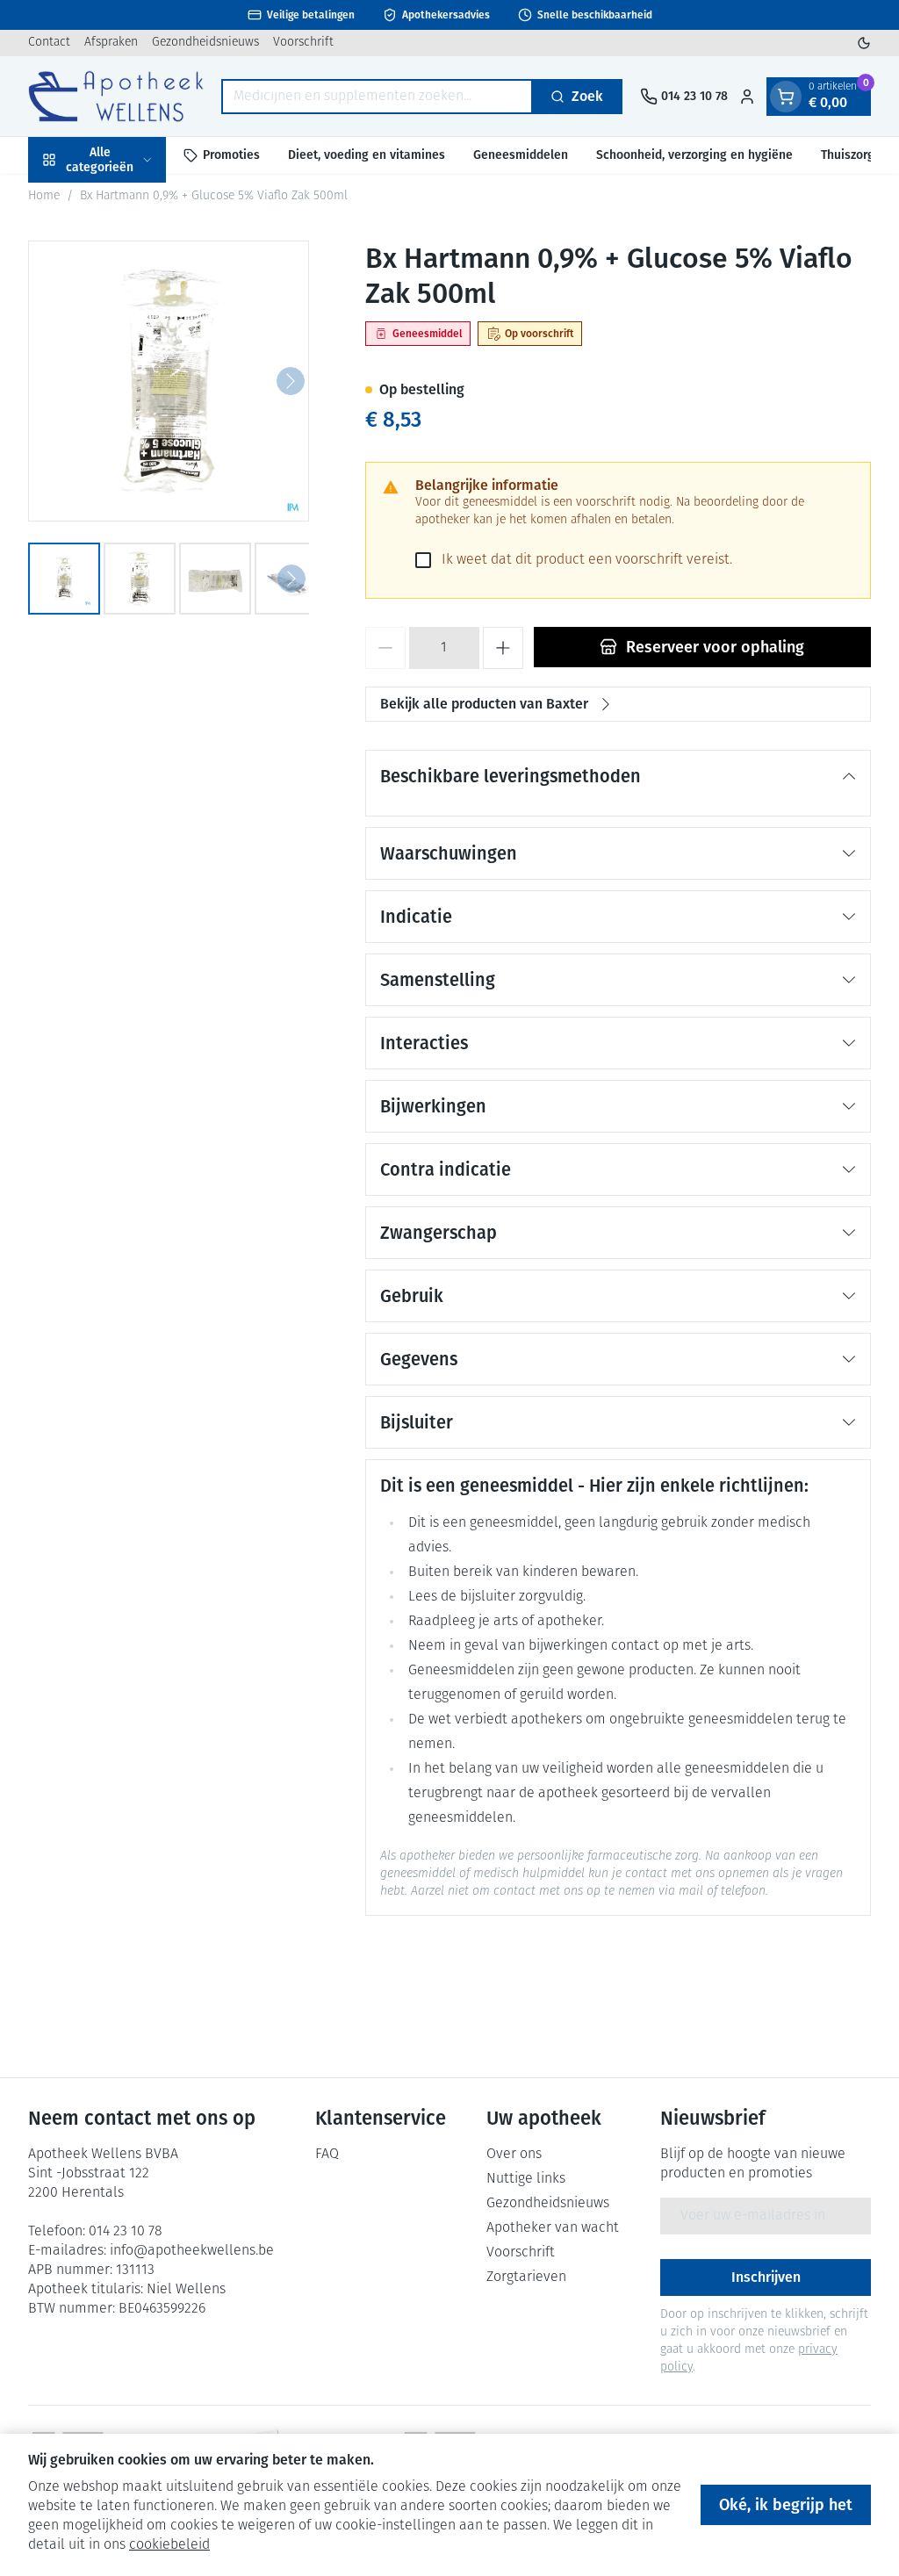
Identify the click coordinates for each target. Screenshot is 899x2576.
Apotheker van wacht (553, 2228)
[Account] (747, 97)
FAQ (327, 2155)
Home (44, 196)
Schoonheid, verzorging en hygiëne (694, 155)
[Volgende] (291, 381)
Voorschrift (303, 43)
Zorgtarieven (526, 2277)
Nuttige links (526, 2179)
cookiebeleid (169, 2545)
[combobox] (377, 97)
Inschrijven (766, 2277)
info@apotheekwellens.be (192, 2251)
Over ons (514, 2155)
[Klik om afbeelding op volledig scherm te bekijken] (169, 381)
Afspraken (111, 43)
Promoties (231, 155)
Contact (49, 43)
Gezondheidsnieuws (205, 43)
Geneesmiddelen (521, 155)
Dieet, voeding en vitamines (367, 155)
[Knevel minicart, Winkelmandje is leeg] (786, 97)
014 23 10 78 (126, 2232)
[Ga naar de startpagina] (116, 96)
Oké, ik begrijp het (786, 2505)
